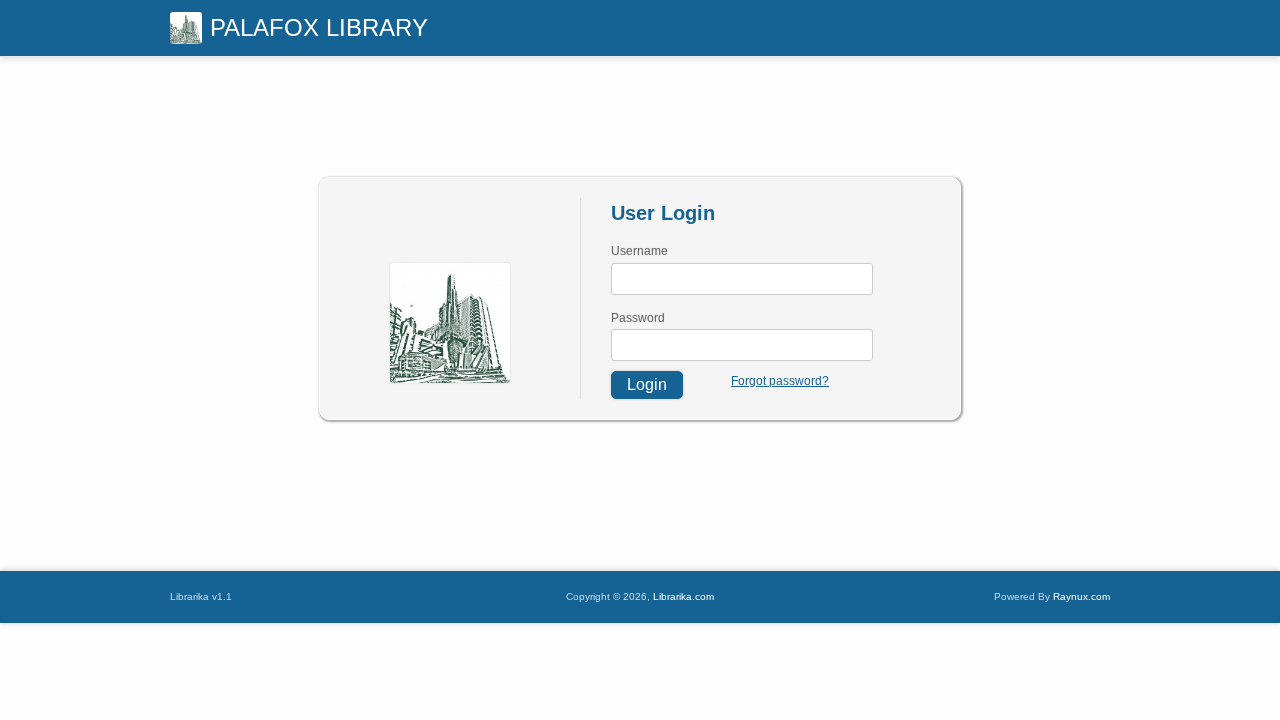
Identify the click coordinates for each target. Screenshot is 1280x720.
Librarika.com (683, 596)
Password (638, 318)
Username (639, 251)
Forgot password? (780, 381)
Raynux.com (1081, 596)
